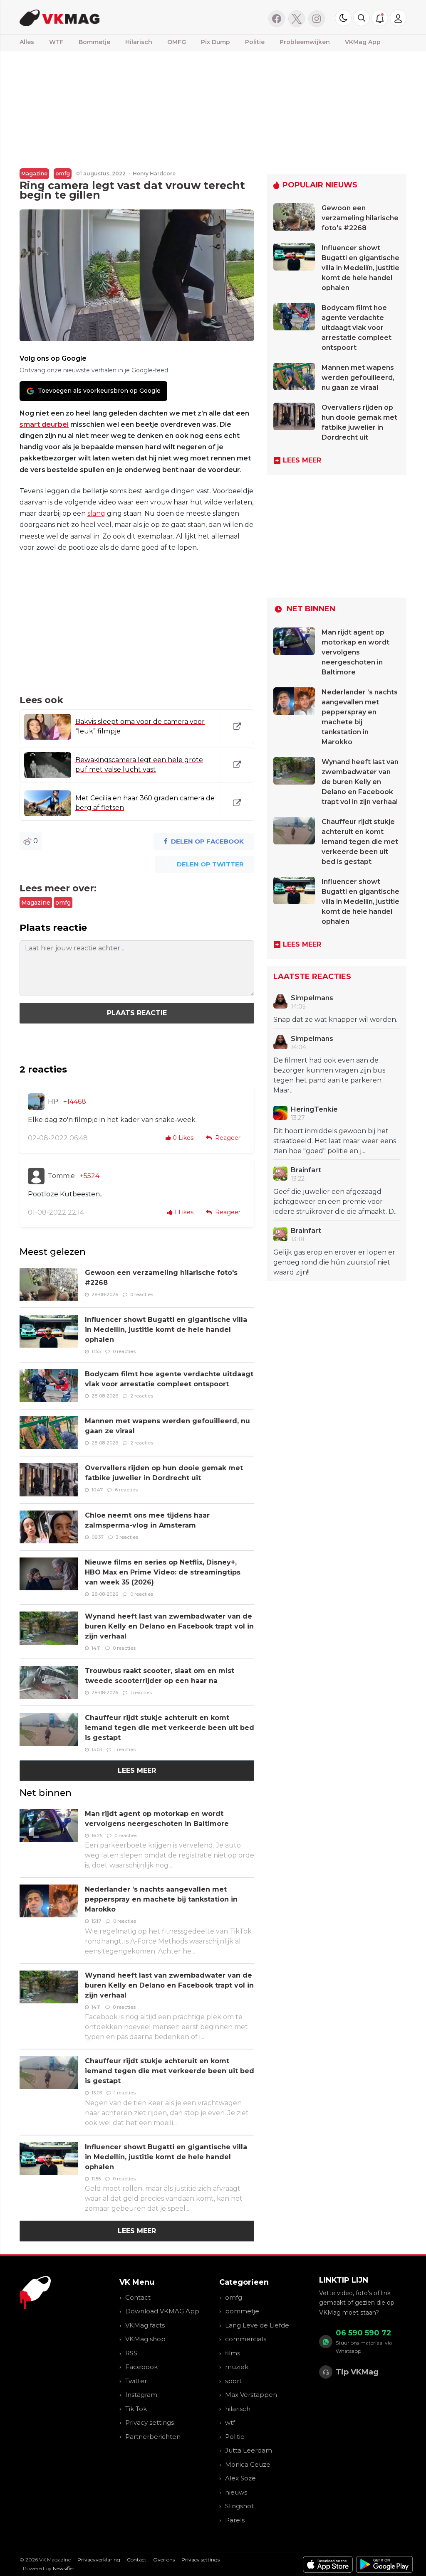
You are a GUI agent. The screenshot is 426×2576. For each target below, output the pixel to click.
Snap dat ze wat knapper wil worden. (335, 1020)
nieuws (236, 2492)
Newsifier (64, 2568)
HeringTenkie (314, 1109)
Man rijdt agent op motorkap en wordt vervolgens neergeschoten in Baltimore (355, 652)
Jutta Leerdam (249, 2450)
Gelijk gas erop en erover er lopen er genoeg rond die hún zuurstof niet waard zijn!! (334, 1262)
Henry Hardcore (154, 173)
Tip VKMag (357, 2372)
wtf (230, 2422)
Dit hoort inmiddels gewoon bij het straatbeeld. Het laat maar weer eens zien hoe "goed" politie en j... (335, 1141)
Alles (27, 42)
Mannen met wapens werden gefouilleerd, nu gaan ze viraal (358, 378)
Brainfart (306, 1170)
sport (233, 2381)
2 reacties (142, 1396)
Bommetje (94, 42)
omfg (63, 173)
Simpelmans (312, 998)
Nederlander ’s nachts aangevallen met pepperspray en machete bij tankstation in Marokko (161, 1899)
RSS (131, 2353)
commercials (246, 2339)
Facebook (141, 2367)
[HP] (36, 1102)
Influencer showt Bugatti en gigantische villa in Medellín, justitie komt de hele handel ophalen (166, 1330)
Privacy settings (150, 2422)
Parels (235, 2520)
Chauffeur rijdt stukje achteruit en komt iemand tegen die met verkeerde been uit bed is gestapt (170, 1728)
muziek (237, 2367)
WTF (56, 42)
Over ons (164, 2560)
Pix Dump (215, 42)
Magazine (34, 173)
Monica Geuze (248, 2464)
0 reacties (142, 1294)
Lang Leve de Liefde (257, 2325)
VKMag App (363, 42)
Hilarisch (139, 42)
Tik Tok (136, 2409)
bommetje (242, 2311)
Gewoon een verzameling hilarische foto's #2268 (360, 218)
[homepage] (106, 17)
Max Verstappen (251, 2395)
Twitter (136, 2381)
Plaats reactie (137, 1013)
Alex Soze (240, 2478)
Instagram (141, 2395)
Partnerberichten (153, 2437)
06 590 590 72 (364, 2333)
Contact (138, 2297)
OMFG (177, 42)
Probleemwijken (305, 42)
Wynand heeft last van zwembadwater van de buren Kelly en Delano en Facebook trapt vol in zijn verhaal (169, 1626)
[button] (362, 18)
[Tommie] (36, 1176)
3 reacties (127, 1537)
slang (96, 513)
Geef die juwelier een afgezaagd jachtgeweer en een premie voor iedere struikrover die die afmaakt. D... (336, 1202)
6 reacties (126, 1490)
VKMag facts (145, 2325)
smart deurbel (44, 424)
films (233, 2353)
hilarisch (238, 2409)
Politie (255, 42)
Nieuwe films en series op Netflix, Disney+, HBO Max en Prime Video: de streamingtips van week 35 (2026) (163, 1572)
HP (53, 1101)
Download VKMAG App (162, 2311)
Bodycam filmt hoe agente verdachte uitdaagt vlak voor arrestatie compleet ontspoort (357, 328)
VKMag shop (145, 2339)
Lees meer (137, 1770)
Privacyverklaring (99, 2560)
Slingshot (239, 2506)
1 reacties (141, 1693)
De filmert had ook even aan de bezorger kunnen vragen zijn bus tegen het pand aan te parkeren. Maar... (329, 1075)
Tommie (61, 1176)
